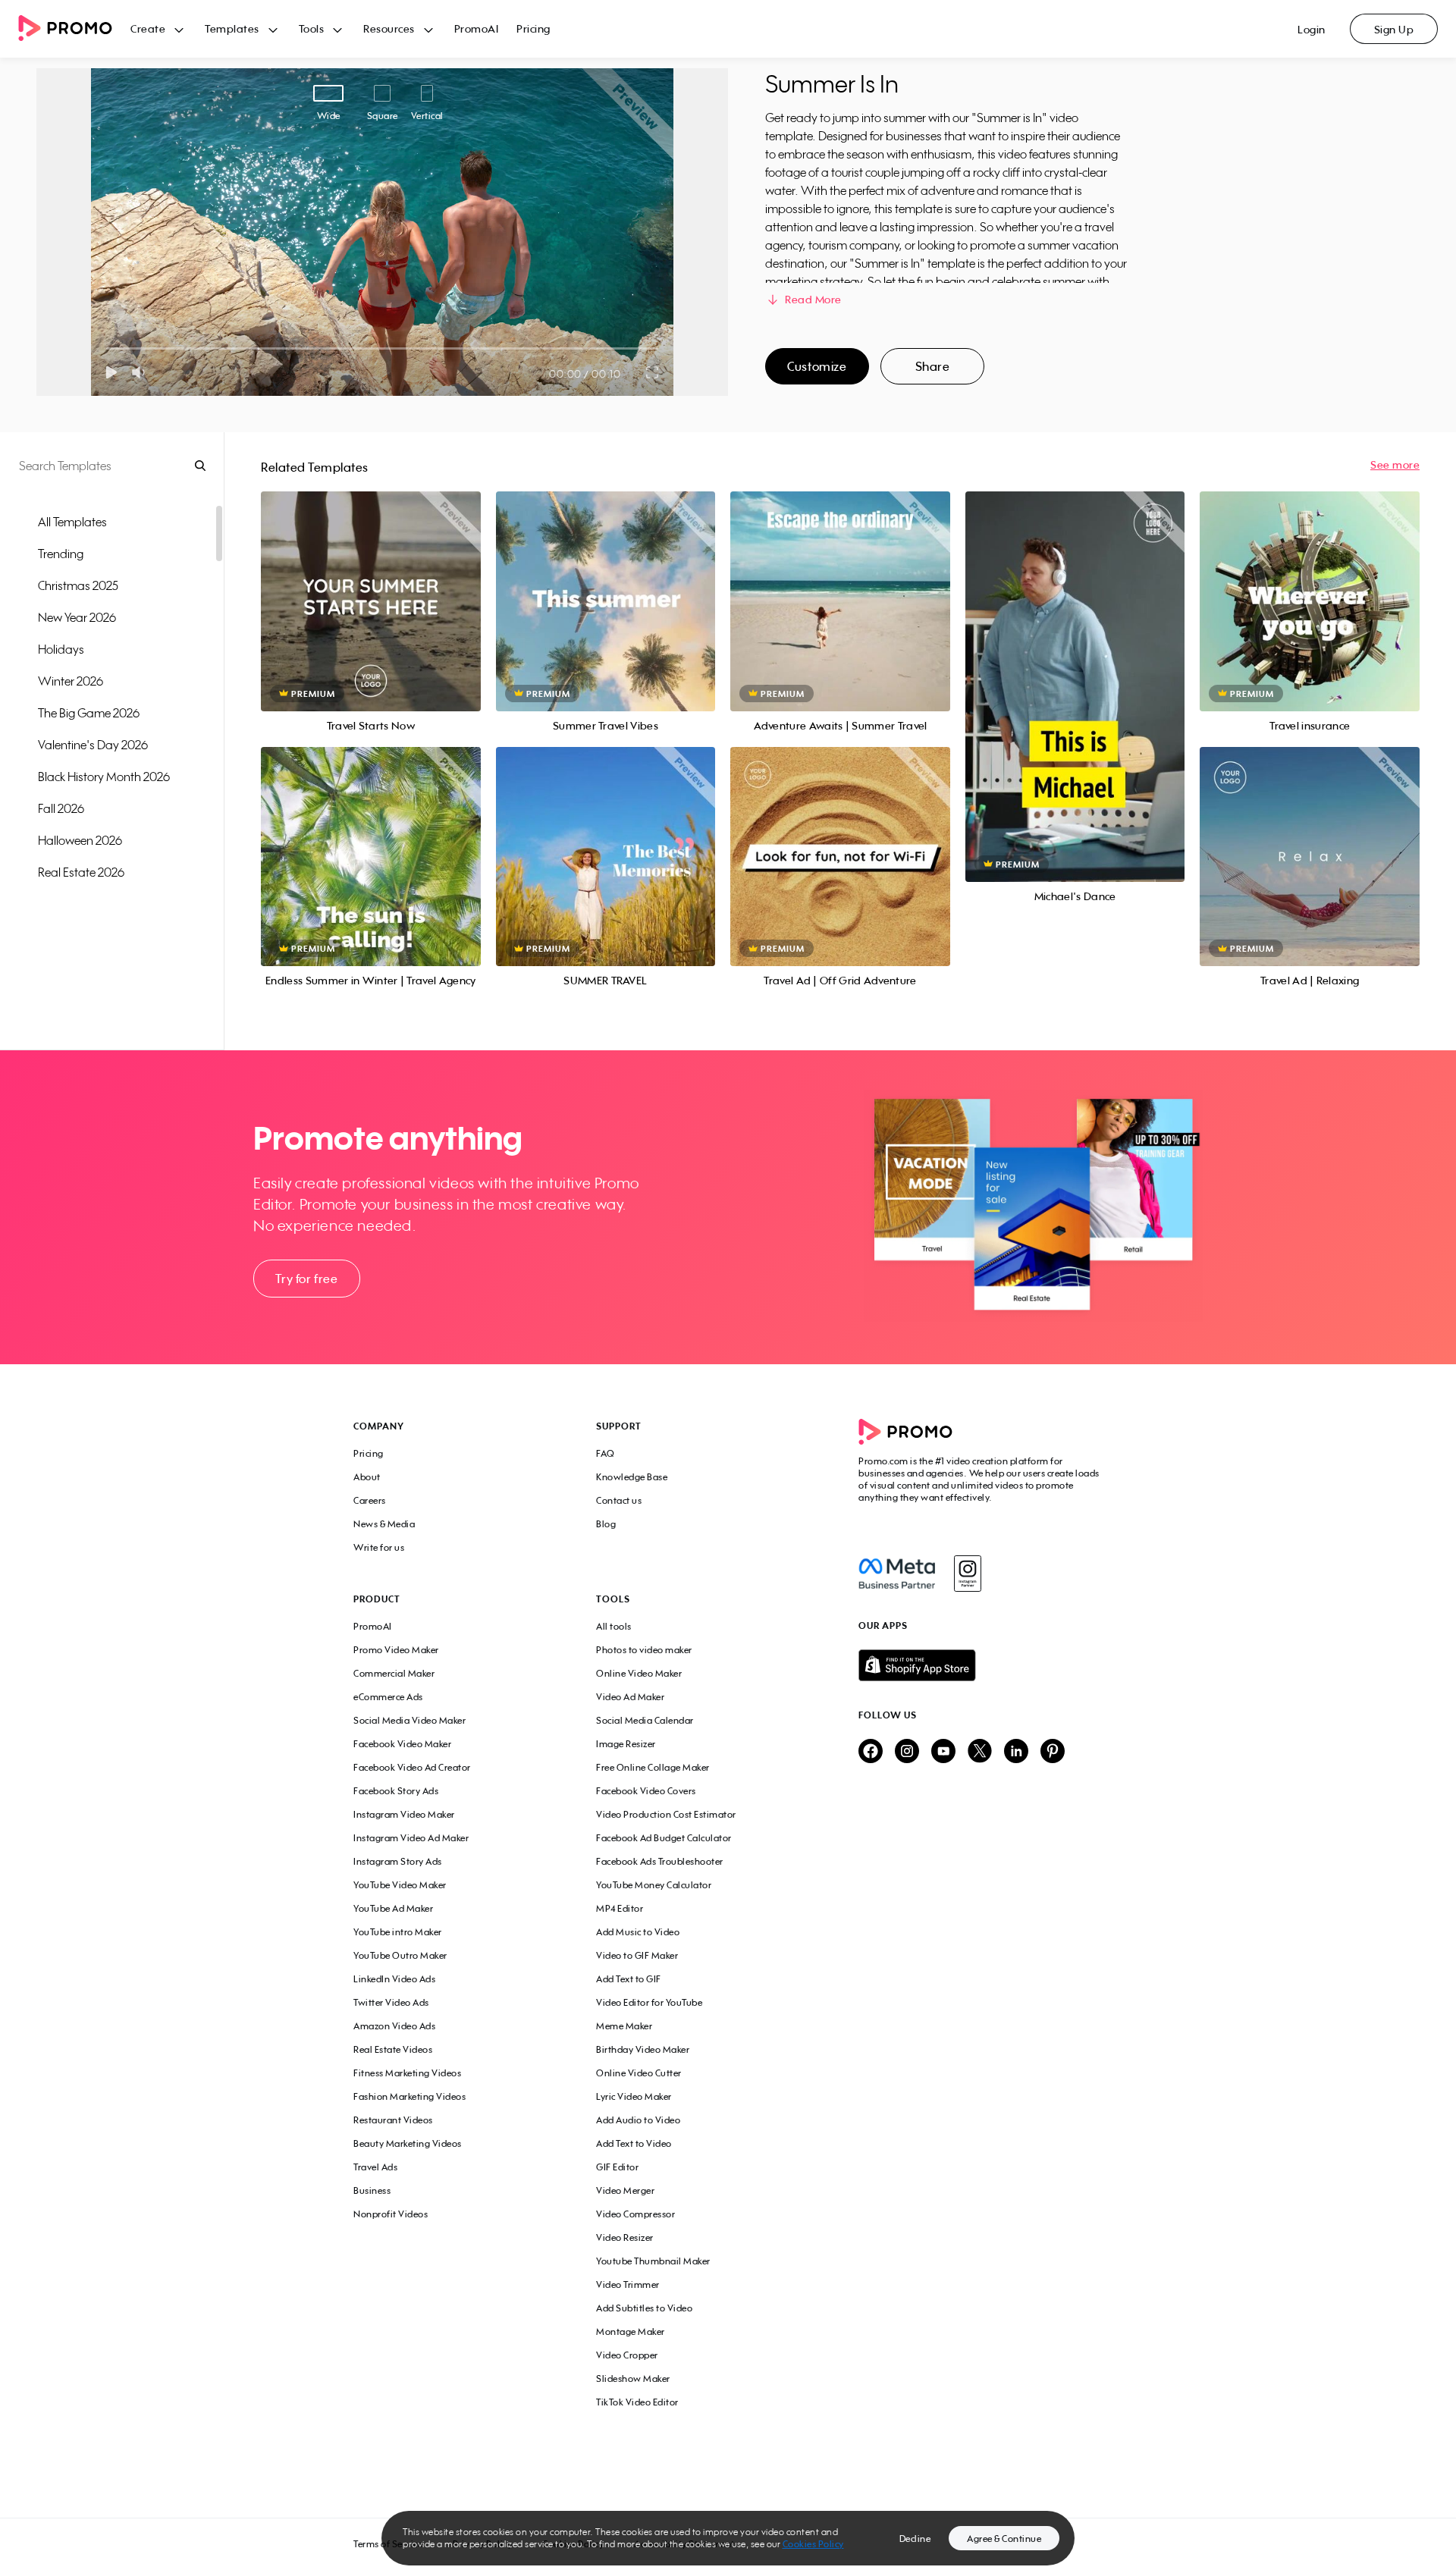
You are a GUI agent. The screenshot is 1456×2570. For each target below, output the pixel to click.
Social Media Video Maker (409, 1720)
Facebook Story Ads (396, 1791)
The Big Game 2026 (89, 713)
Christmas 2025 (78, 585)
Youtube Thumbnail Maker (653, 2261)
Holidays (61, 649)
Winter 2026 (71, 681)
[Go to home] (74, 29)
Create (148, 28)
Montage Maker (631, 2332)
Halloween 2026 (80, 840)
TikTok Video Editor (637, 2402)
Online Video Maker (639, 1673)
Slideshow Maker (633, 2379)
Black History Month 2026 (104, 777)
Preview (371, 584)
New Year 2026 (77, 617)
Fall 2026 (61, 808)
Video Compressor (635, 2214)
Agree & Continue (1004, 2539)
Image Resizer (626, 1744)
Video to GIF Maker (637, 1955)
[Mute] (141, 372)
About (367, 1477)
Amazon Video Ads (394, 2026)
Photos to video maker (644, 1650)
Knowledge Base (632, 1477)
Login (1312, 29)
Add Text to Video (634, 2143)
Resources (389, 28)
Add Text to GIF (629, 1979)
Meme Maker (624, 2026)
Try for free (306, 1279)
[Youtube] (943, 1752)
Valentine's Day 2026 (93, 745)
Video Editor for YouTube (649, 2002)
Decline (915, 2539)
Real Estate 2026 (81, 872)
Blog (606, 1524)
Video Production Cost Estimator (666, 1814)
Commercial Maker (394, 1673)
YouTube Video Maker (400, 1885)
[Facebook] (897, 1574)
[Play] (111, 372)
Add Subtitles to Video (644, 2308)
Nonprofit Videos (391, 2214)
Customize (817, 366)
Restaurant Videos (393, 2120)
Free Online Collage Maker (653, 1767)
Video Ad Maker (630, 1697)
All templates (72, 522)
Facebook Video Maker (402, 1744)
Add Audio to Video (638, 2120)
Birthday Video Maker (643, 2049)
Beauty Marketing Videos (408, 2143)
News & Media (384, 1524)
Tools (312, 28)
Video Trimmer (628, 2284)
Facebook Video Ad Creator (412, 1767)
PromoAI (477, 28)
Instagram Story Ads (398, 1861)
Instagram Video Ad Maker (411, 1838)
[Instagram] (967, 1574)
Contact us (619, 1500)
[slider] (107, 348)
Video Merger (625, 2190)
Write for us (379, 1547)
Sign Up (1394, 29)
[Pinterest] (1053, 1752)
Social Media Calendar (645, 1720)
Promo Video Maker (396, 1650)
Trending (61, 554)
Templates (232, 28)
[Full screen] (653, 372)
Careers (370, 1500)
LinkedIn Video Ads (394, 1979)
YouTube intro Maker (398, 1932)
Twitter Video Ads (391, 2002)
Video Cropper (627, 2355)
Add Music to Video (638, 1932)
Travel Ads (375, 2167)
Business (372, 2190)
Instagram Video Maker (404, 1814)
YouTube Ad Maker (393, 1908)
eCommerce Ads (388, 1697)
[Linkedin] (1016, 1752)
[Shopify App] (981, 1665)
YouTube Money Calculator (654, 1885)
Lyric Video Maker (634, 2096)
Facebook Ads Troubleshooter (660, 1861)
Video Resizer (625, 2237)
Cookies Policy (813, 2544)
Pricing (533, 28)
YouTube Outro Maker (400, 1955)
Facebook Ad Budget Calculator (664, 1838)
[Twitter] (980, 1752)
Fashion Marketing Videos (409, 2096)
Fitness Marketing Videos (407, 2073)
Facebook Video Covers (646, 1791)
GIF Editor (617, 2167)
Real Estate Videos (393, 2049)
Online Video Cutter (639, 2073)
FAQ (606, 1453)
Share (933, 366)
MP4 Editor (620, 1908)
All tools (614, 1626)
